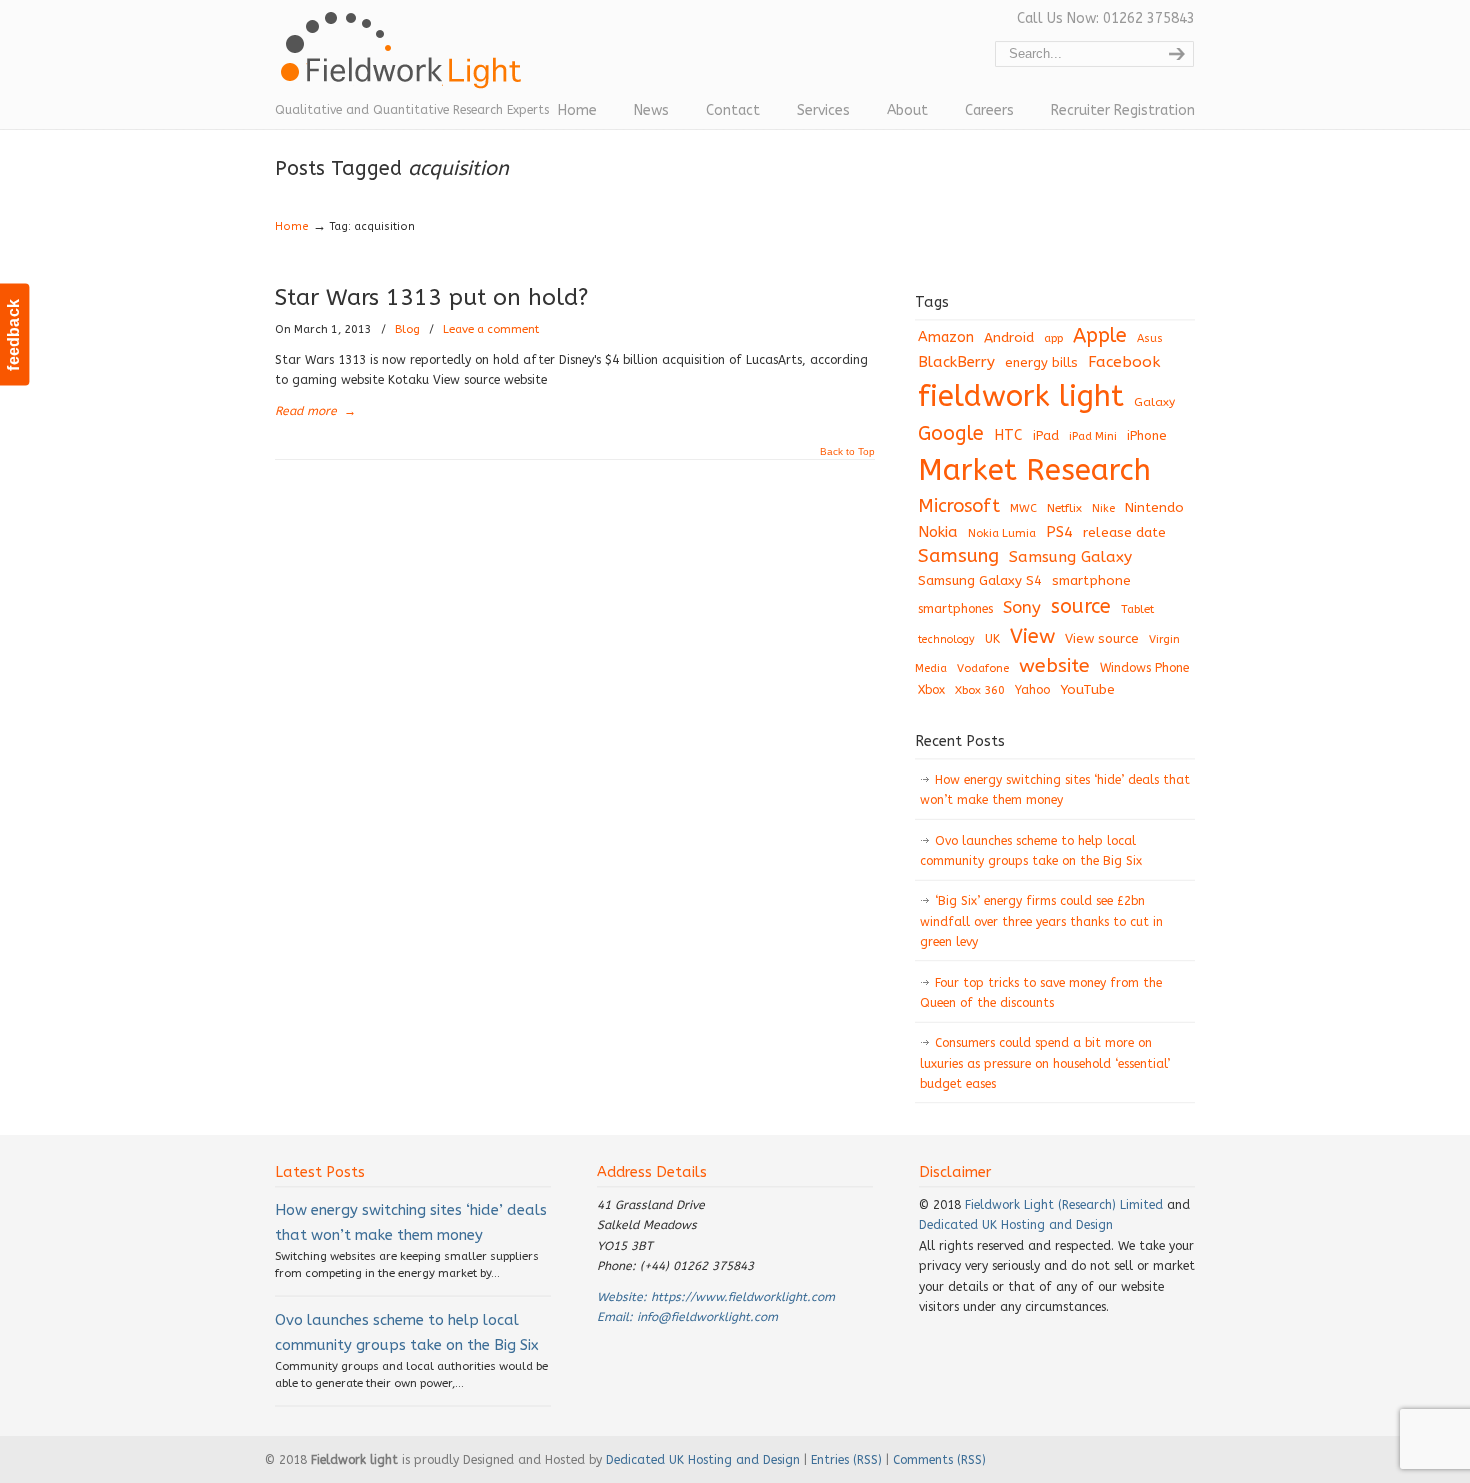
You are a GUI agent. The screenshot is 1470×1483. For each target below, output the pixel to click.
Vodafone (983, 668)
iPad (1046, 435)
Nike (1103, 508)
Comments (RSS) (939, 1460)
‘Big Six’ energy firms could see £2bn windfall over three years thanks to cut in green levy (1041, 921)
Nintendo (1154, 507)
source (1081, 606)
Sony (1022, 607)
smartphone (1091, 580)
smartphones (955, 609)
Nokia (938, 532)
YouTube (1087, 690)
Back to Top (847, 452)
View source (1102, 638)
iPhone (1147, 435)
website (1054, 665)
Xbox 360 (980, 690)
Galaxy (1154, 402)
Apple (1100, 335)
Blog (407, 329)
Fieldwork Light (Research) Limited (1064, 1205)
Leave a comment (491, 329)
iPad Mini (1093, 436)
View (1032, 636)
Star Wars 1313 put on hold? (431, 297)
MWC (1023, 508)
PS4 (1059, 532)
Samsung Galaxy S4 (980, 580)
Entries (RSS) (846, 1460)
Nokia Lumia (1002, 533)
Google (951, 433)
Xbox (931, 690)
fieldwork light (1021, 396)
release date (1124, 532)
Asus (1150, 338)
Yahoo (1032, 690)
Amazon (946, 337)
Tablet (1137, 609)
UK (992, 639)
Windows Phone (1144, 668)
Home (292, 226)
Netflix (1064, 508)
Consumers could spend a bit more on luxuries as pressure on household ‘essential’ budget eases (1045, 1063)
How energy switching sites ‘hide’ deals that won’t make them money (1055, 790)
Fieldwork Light (405, 60)
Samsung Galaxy (1070, 557)
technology (946, 639)
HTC (1008, 435)
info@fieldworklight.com (707, 1317)
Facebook (1124, 362)
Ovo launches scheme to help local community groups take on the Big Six (1031, 851)
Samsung (958, 556)
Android (1009, 338)
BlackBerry (956, 362)
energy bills (1041, 362)
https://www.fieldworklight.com (743, 1297)
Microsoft (959, 506)
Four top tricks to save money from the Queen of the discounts (1041, 993)
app (1053, 338)
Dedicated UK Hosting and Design (1016, 1225)
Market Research (1034, 470)
